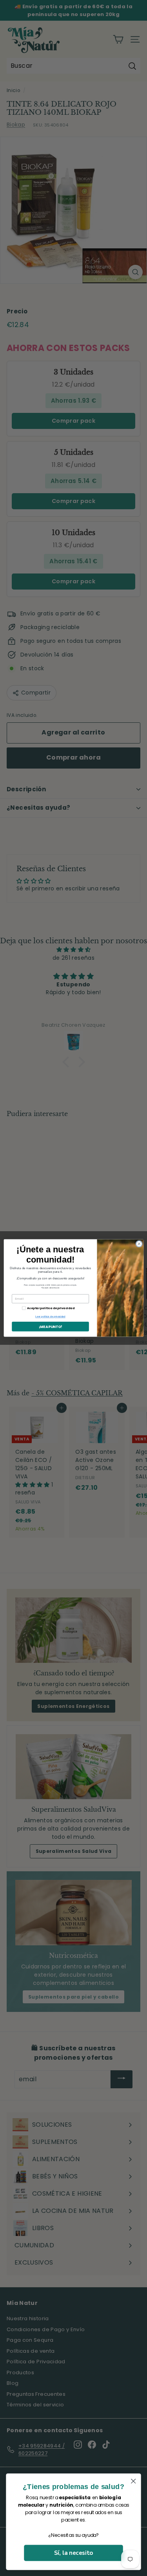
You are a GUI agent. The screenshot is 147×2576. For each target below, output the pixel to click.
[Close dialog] (139, 1244)
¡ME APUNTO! (50, 1327)
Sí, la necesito (73, 2553)
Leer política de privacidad (50, 1317)
